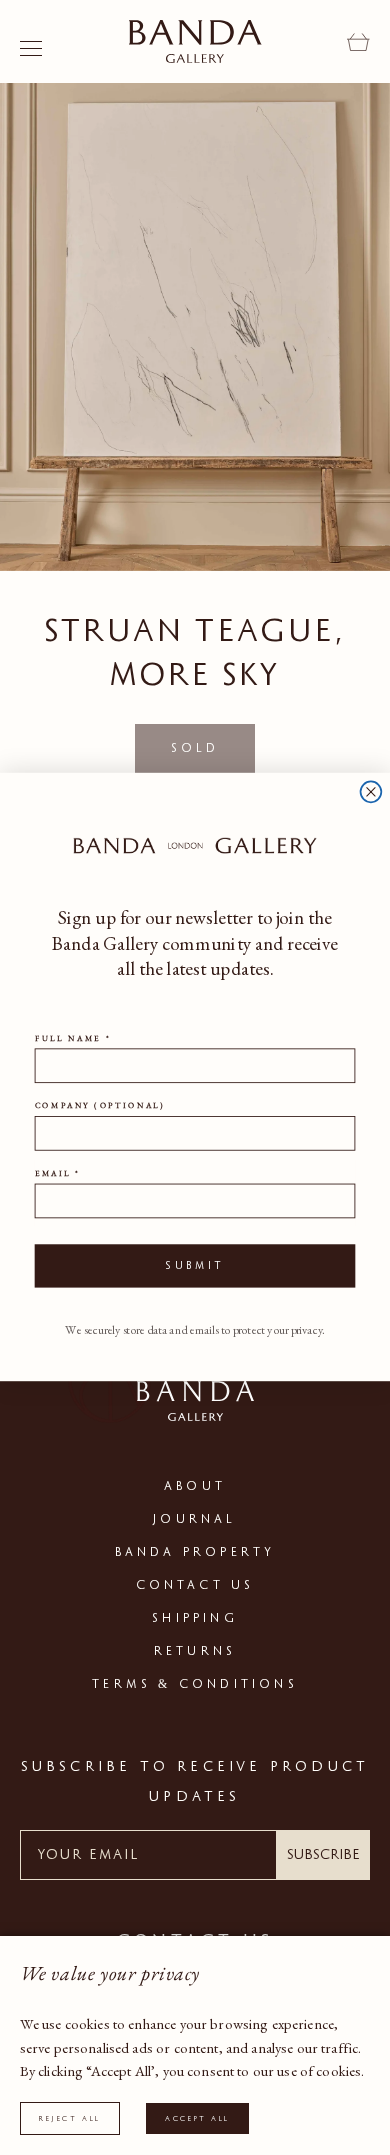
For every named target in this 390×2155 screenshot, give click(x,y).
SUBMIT (194, 1266)
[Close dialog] (371, 792)
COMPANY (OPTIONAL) (100, 1106)
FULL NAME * (73, 1038)
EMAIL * (58, 1174)
